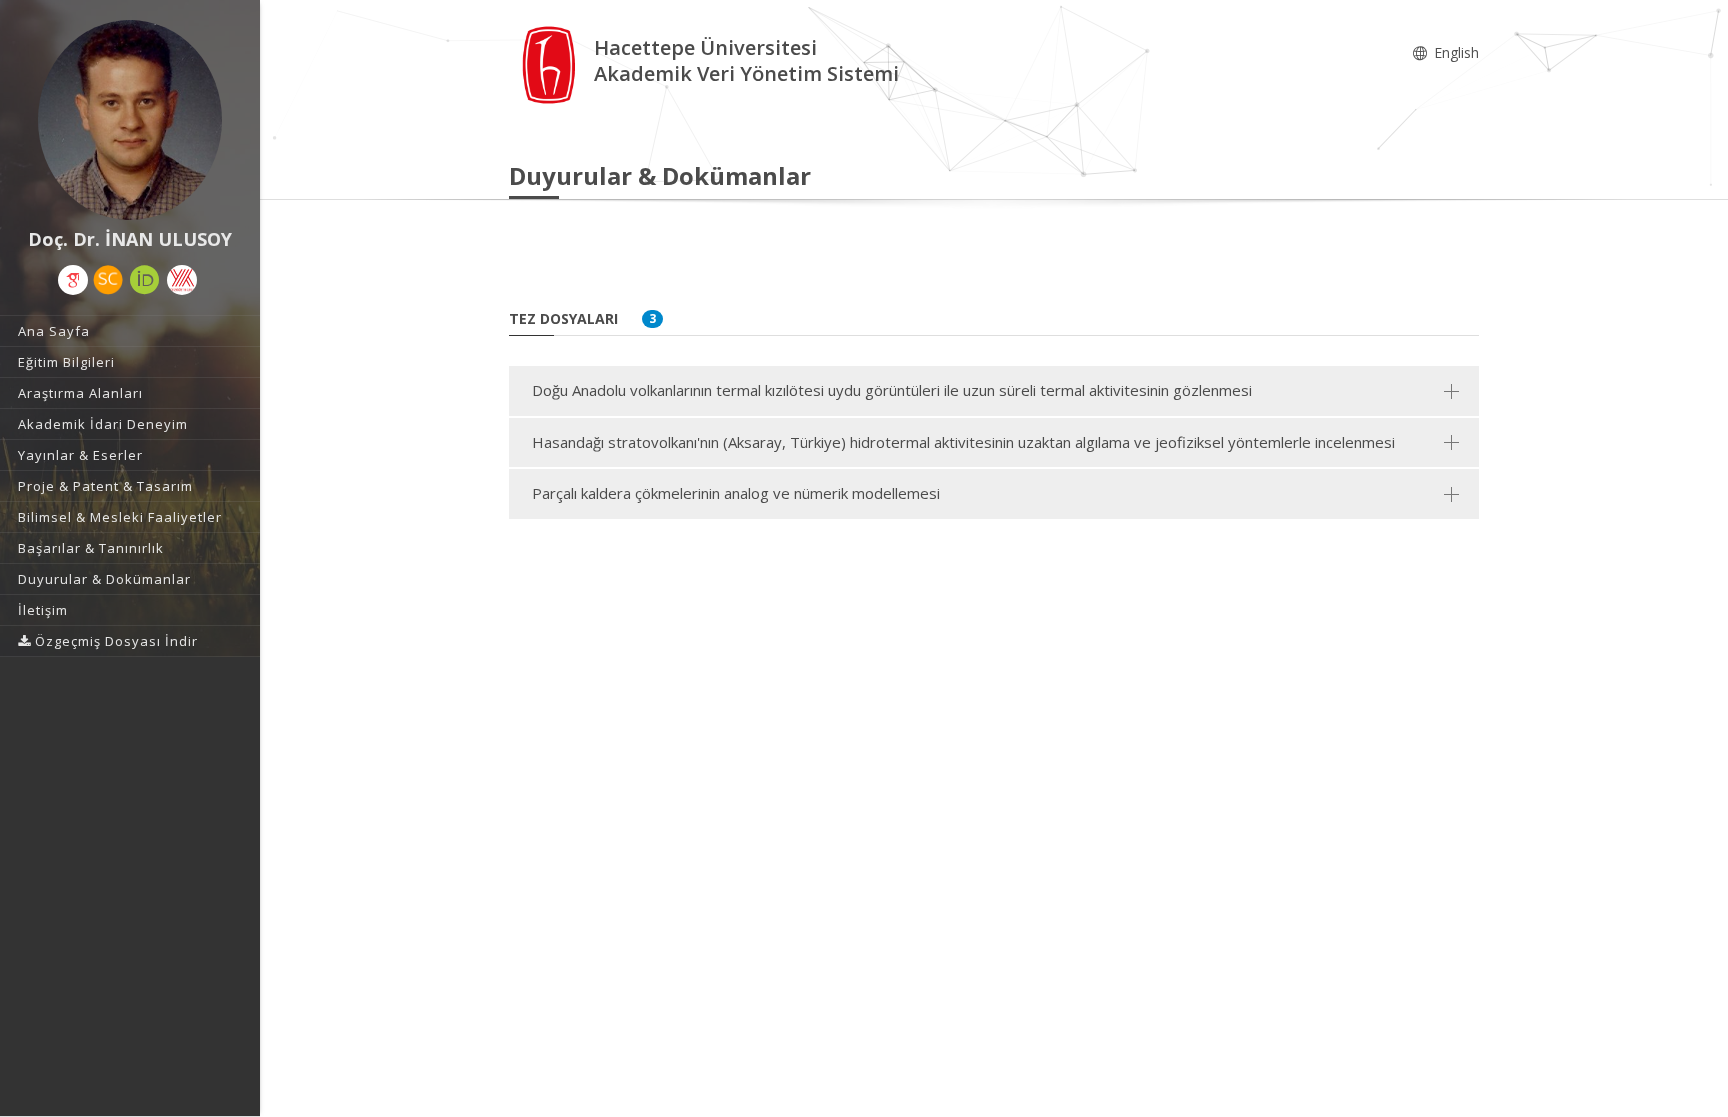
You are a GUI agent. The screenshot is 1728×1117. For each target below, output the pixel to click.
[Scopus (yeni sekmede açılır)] (108, 280)
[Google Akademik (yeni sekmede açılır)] (73, 280)
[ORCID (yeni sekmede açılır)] (145, 280)
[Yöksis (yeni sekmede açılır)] (182, 280)
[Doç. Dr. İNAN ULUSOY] (130, 120)
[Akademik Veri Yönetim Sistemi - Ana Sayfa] (551, 63)
